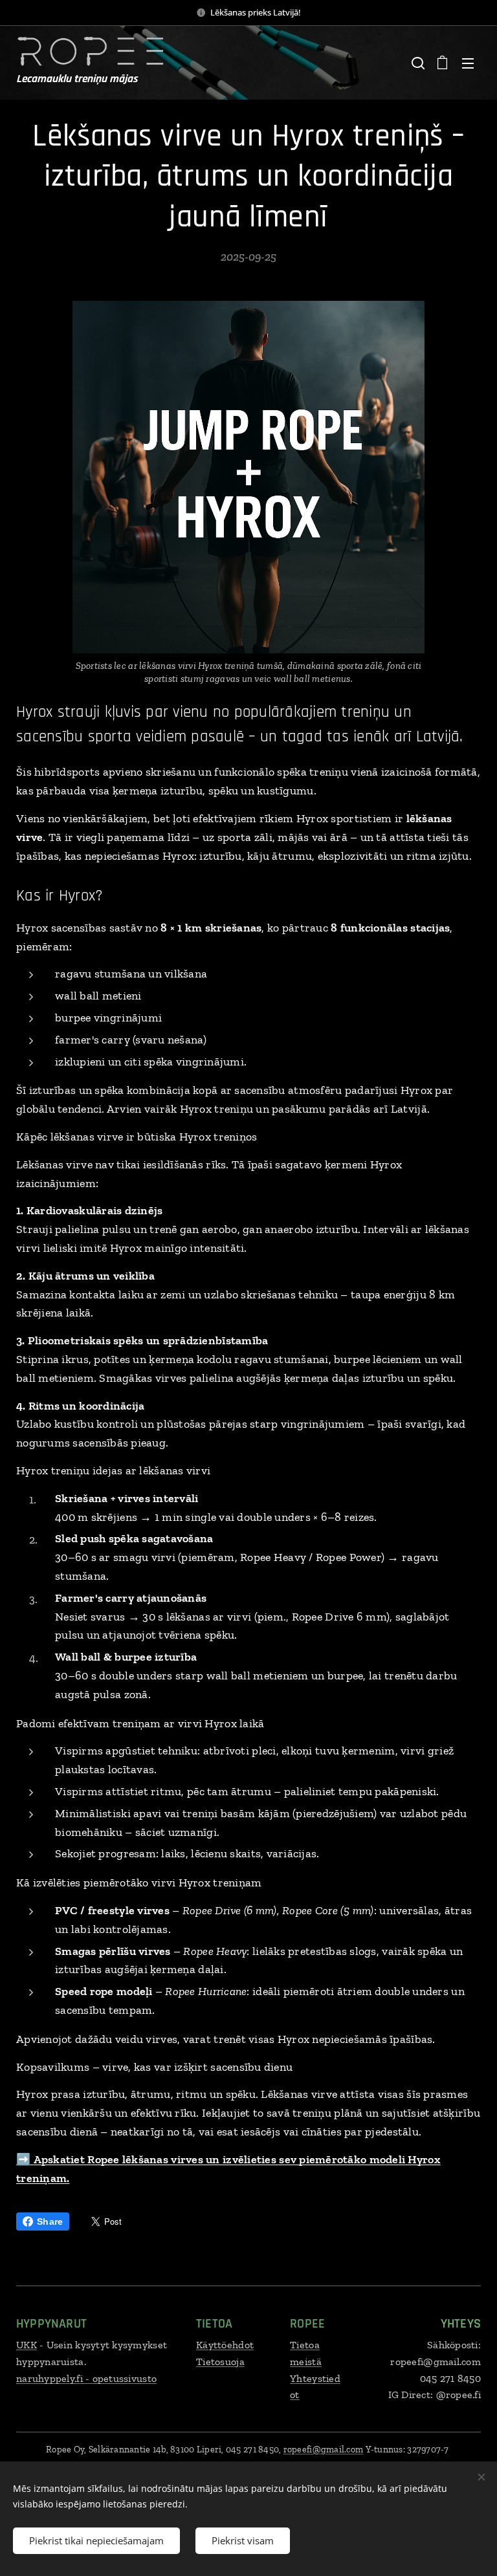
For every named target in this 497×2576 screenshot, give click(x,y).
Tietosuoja (220, 2362)
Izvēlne (468, 63)
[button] (417, 63)
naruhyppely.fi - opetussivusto (86, 2378)
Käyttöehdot (225, 2345)
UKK (27, 2345)
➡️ (25, 2159)
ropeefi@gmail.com (324, 2450)
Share (50, 2221)
